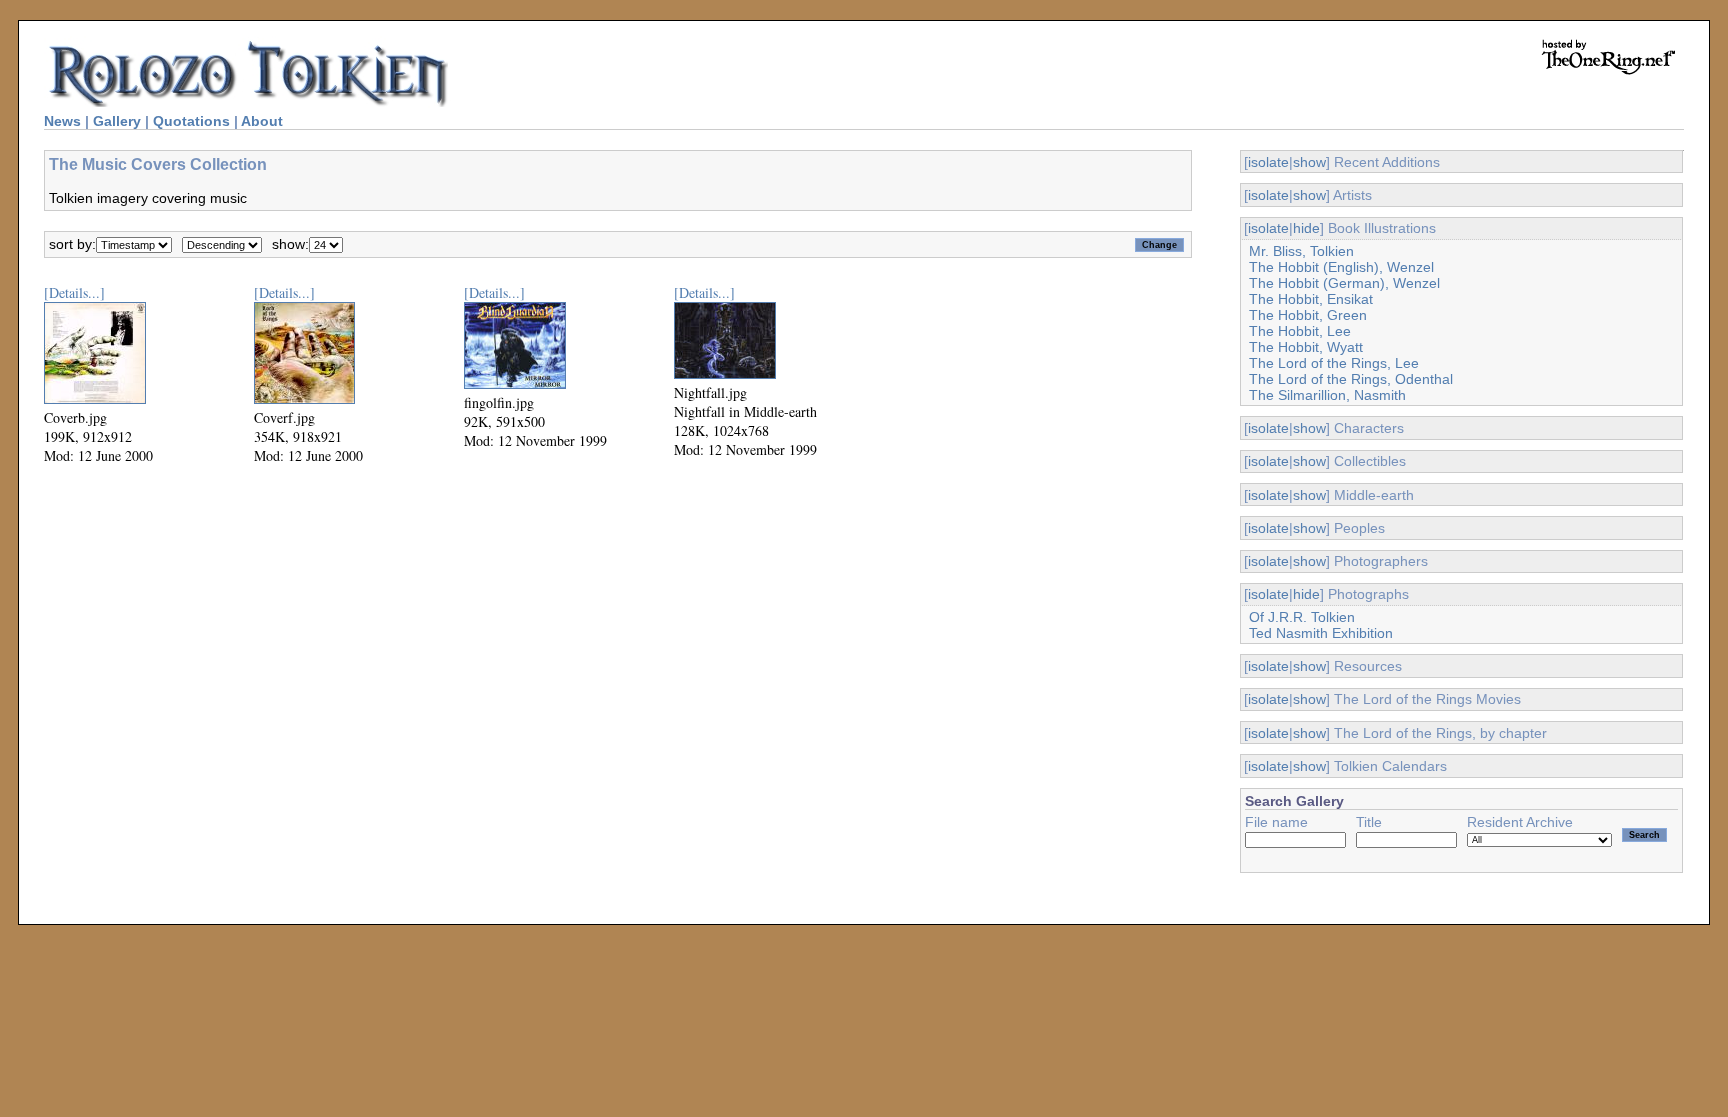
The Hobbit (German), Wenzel (1344, 283)
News (62, 121)
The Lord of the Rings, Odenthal (1351, 379)
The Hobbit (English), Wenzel (1341, 267)
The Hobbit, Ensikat (1311, 299)
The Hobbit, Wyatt (1306, 347)
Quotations (191, 121)
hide (1306, 228)
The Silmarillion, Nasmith (1327, 395)
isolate (1268, 162)
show (1309, 162)
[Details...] (74, 292)
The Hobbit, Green (1308, 315)
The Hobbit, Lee (1300, 331)
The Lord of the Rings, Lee (1334, 363)
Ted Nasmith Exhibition (1321, 633)
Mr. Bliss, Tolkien (1301, 251)
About (262, 121)
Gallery (117, 121)
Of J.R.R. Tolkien (1302, 617)
